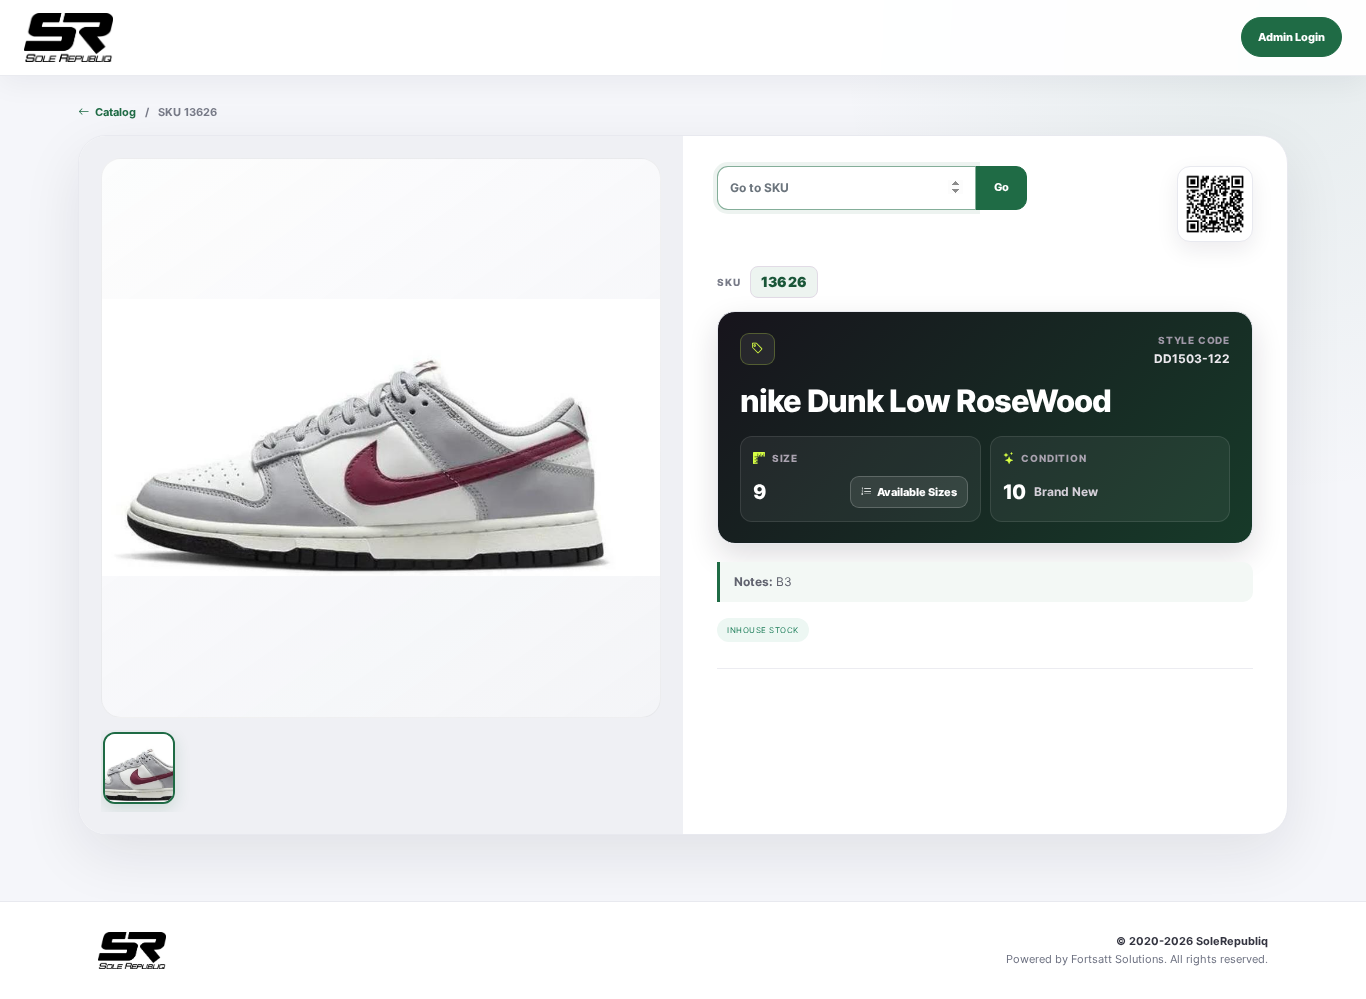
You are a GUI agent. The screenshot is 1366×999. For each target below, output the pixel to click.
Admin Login (1291, 37)
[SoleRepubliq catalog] (68, 38)
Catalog (115, 112)
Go (1001, 187)
